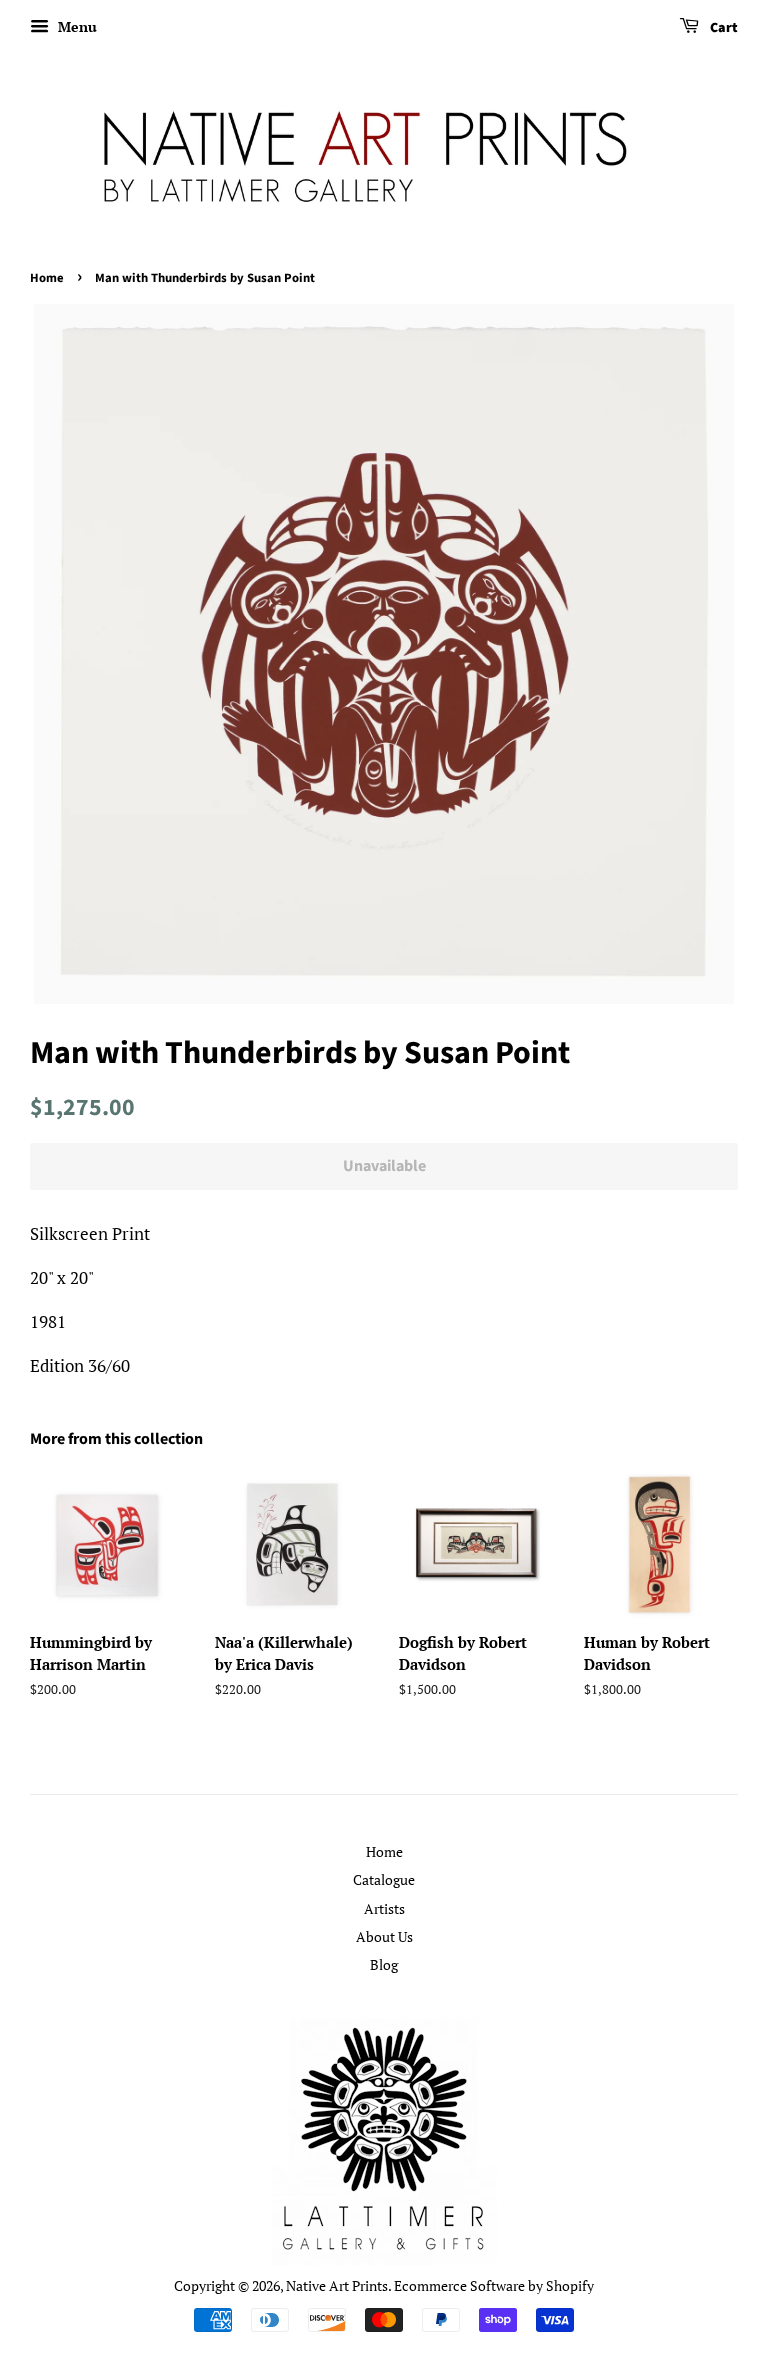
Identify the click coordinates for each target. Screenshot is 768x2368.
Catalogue (384, 1879)
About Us (384, 1936)
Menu (75, 26)
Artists (384, 1908)
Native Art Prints (337, 2285)
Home (47, 278)
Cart (722, 28)
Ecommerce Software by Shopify (494, 2285)
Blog (384, 1964)
